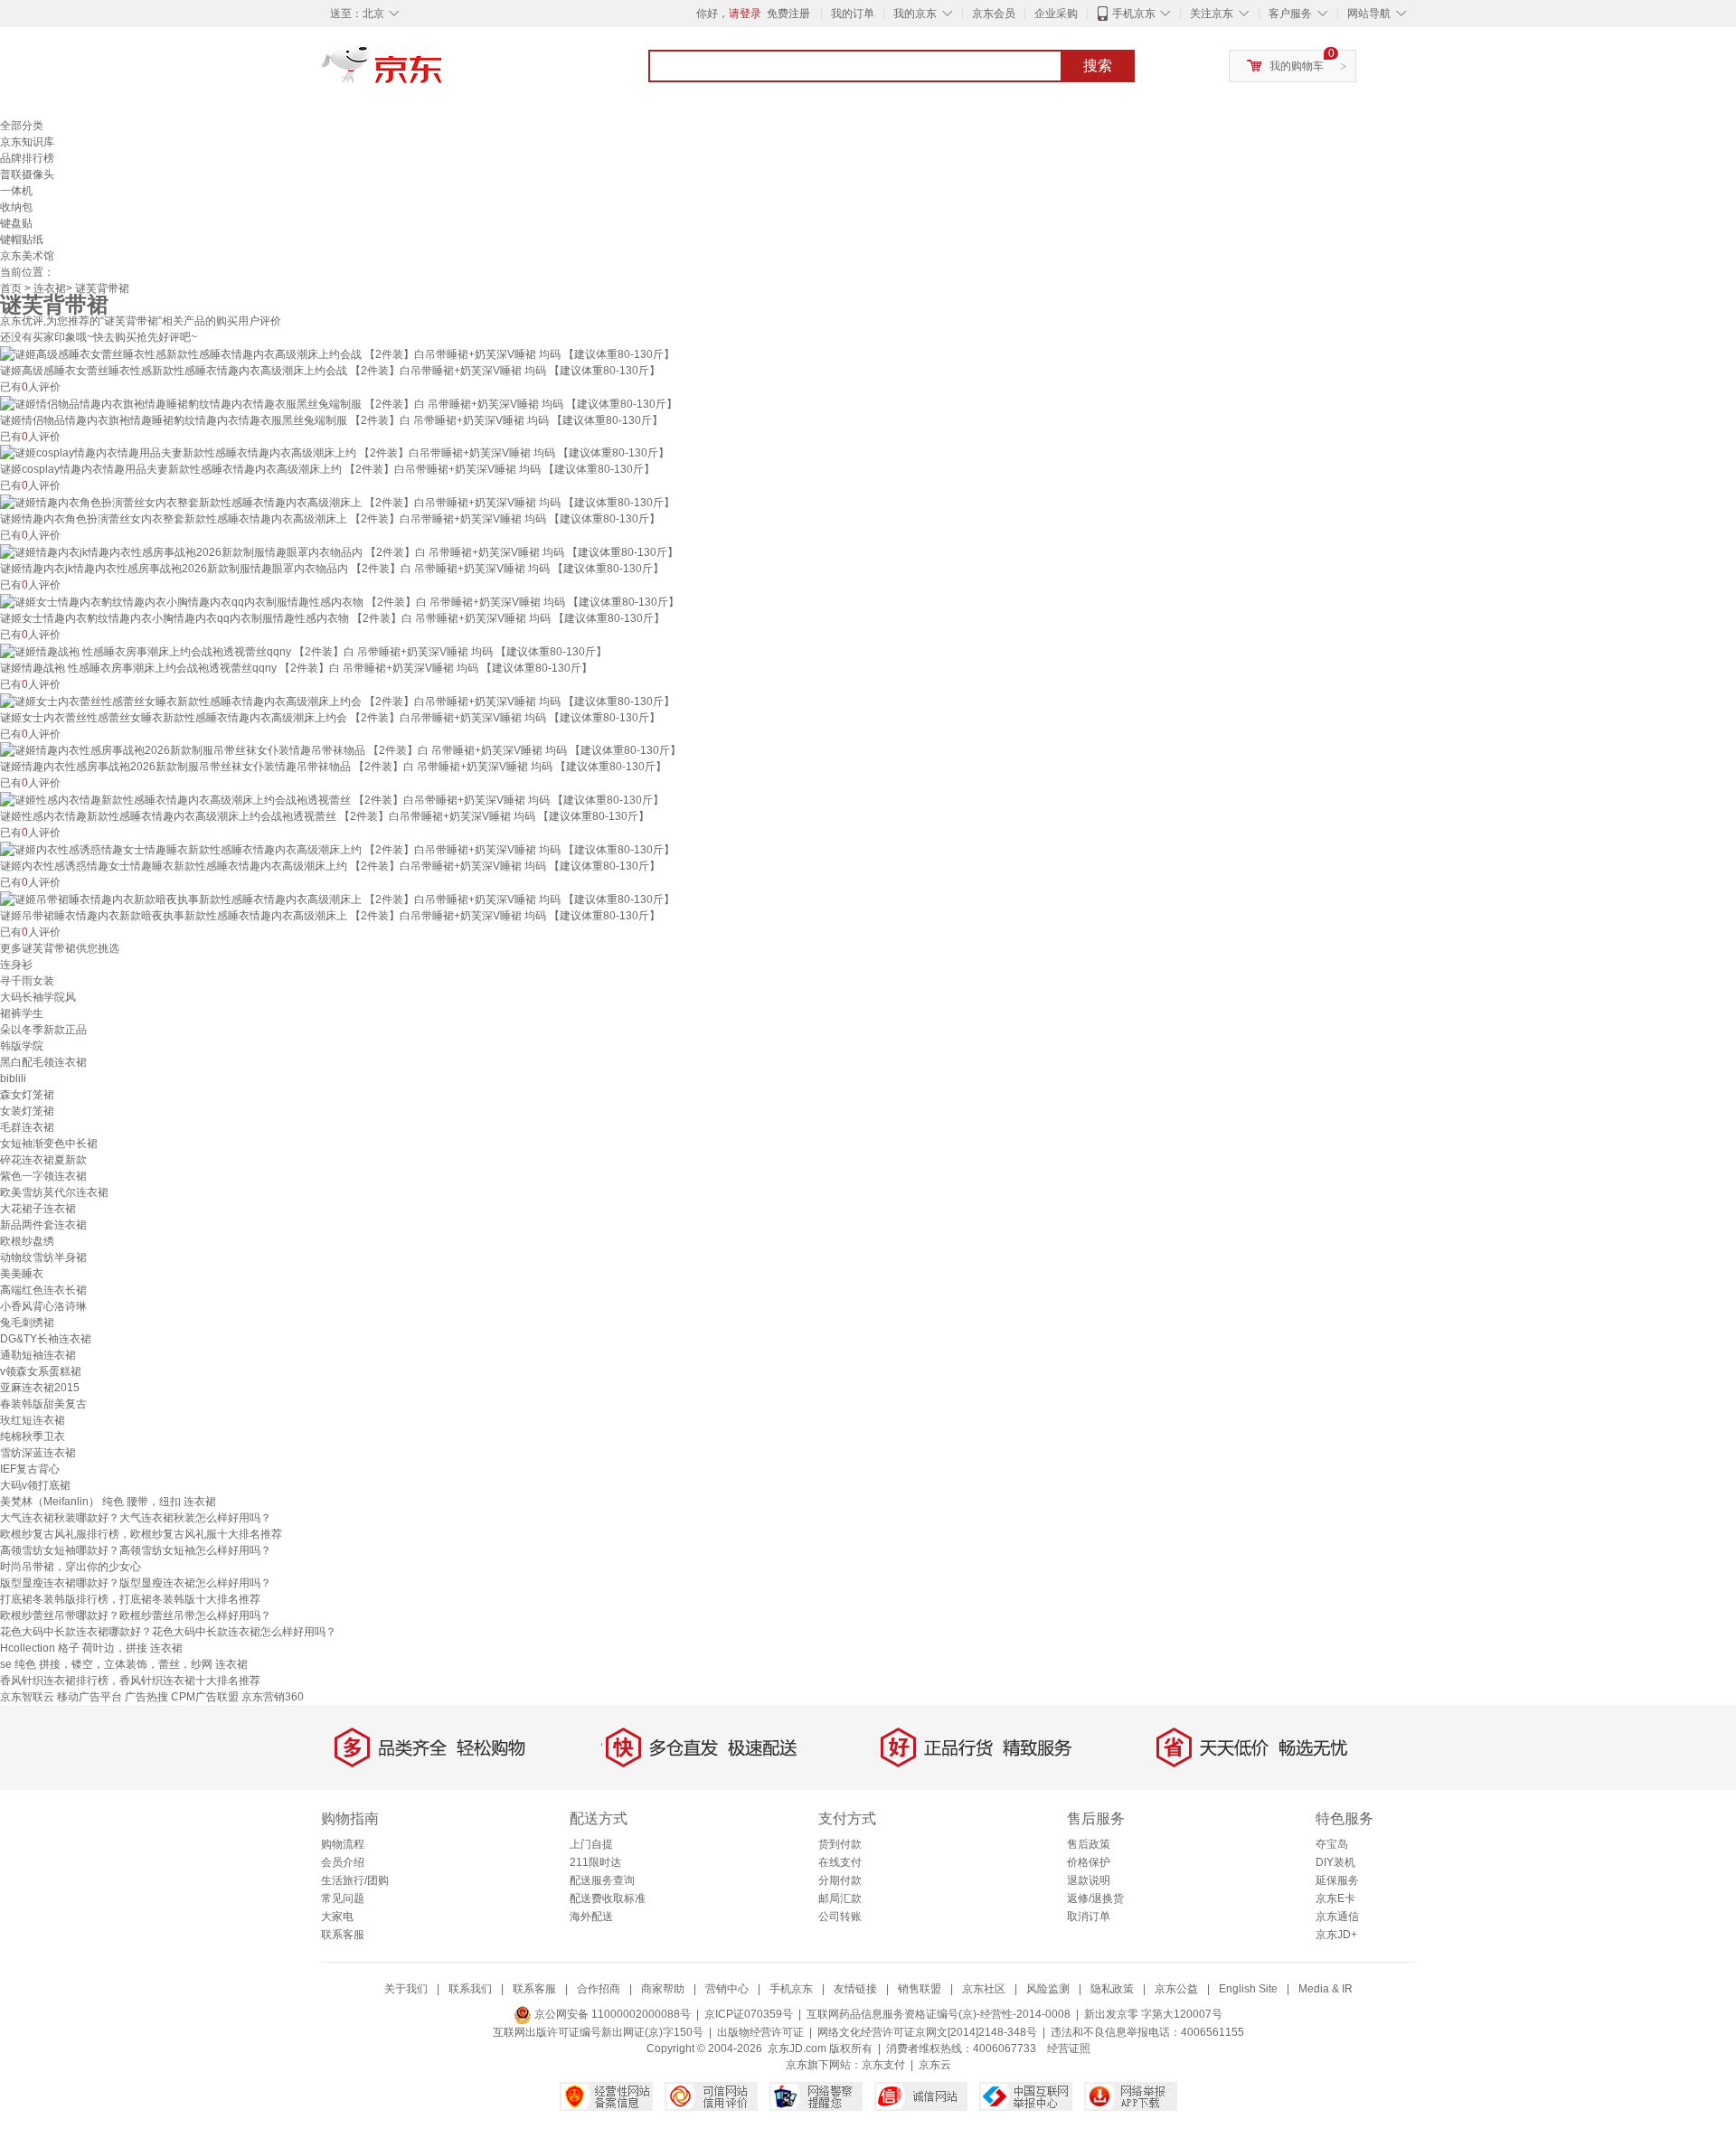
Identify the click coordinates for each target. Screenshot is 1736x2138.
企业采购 (1056, 14)
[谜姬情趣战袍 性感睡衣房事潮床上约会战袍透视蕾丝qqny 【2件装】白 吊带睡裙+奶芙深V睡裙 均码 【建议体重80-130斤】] (303, 651)
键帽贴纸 (22, 240)
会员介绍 (343, 1862)
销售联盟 (920, 1989)
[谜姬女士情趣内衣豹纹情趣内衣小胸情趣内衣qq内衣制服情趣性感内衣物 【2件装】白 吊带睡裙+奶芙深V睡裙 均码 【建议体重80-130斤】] (340, 601)
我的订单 (853, 14)
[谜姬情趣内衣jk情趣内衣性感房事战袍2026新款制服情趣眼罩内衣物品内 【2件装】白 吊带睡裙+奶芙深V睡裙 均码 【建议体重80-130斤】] (339, 551)
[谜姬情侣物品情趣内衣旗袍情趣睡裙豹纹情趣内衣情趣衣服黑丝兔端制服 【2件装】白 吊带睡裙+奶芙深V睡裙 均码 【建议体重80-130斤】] (339, 403)
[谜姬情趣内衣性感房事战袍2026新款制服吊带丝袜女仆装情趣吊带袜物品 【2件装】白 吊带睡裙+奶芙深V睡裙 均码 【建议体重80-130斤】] (340, 750)
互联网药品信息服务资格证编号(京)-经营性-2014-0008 (939, 2014)
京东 (443, 72)
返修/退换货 (1095, 1898)
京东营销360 (273, 1697)
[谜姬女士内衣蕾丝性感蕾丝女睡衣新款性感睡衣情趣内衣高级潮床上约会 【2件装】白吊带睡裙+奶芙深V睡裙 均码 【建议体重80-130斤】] (337, 701)
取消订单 (1089, 1917)
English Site (1248, 1989)
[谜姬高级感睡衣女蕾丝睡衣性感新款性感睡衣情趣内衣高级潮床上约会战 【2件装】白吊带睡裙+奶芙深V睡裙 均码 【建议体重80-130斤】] (337, 353)
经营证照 (1069, 2049)
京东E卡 (1335, 1898)
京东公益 (1176, 1989)
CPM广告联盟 (205, 1697)
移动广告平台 (90, 1697)
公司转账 (840, 1917)
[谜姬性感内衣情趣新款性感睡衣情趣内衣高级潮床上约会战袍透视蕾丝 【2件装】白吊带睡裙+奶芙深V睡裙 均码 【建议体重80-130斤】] (332, 799)
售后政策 (1089, 1844)
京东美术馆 (27, 256)
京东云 (935, 2065)
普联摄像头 (27, 174)
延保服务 (1337, 1880)
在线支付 (840, 1862)
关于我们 (406, 1989)
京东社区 (984, 1989)
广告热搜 (146, 1697)
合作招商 (599, 1989)
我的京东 (915, 14)
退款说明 (1089, 1880)
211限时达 (595, 1862)
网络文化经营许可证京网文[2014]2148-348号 (927, 2032)
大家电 (337, 1917)
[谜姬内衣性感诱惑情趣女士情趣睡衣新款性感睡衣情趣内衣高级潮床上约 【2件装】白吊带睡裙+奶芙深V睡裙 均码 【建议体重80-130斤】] (337, 849)
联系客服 (343, 1935)
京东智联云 (27, 1697)
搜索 (1098, 66)
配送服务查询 (602, 1880)
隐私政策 (1112, 1989)
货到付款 (840, 1844)
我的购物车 (1297, 66)
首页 (11, 288)
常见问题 (343, 1898)
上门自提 (591, 1844)
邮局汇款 (840, 1898)
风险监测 (1048, 1989)
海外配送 (591, 1917)
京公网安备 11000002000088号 (611, 2014)
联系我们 (470, 1989)
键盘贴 (16, 223)
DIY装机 (1335, 1862)
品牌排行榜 (27, 158)
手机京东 (1134, 14)
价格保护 (1089, 1862)
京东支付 (883, 2065)
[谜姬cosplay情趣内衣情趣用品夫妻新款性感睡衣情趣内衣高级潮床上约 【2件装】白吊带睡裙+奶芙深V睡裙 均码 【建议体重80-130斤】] (335, 453)
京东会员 (994, 14)
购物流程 (343, 1844)
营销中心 (727, 1989)
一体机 (16, 191)
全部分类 (22, 126)
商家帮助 (663, 1989)
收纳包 (16, 207)
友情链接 (855, 1989)
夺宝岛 (1332, 1844)
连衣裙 (50, 288)
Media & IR (1326, 1989)
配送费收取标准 (608, 1898)
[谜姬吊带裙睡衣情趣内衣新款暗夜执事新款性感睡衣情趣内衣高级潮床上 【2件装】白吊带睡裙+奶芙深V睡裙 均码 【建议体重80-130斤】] (337, 899)
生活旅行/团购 (355, 1880)
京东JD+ (1336, 1935)
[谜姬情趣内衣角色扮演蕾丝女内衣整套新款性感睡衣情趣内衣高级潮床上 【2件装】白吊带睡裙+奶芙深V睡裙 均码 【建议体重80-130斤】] (337, 502)
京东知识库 (27, 142)
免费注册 (788, 14)
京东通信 (1337, 1917)
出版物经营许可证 (760, 2032)
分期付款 (840, 1880)
